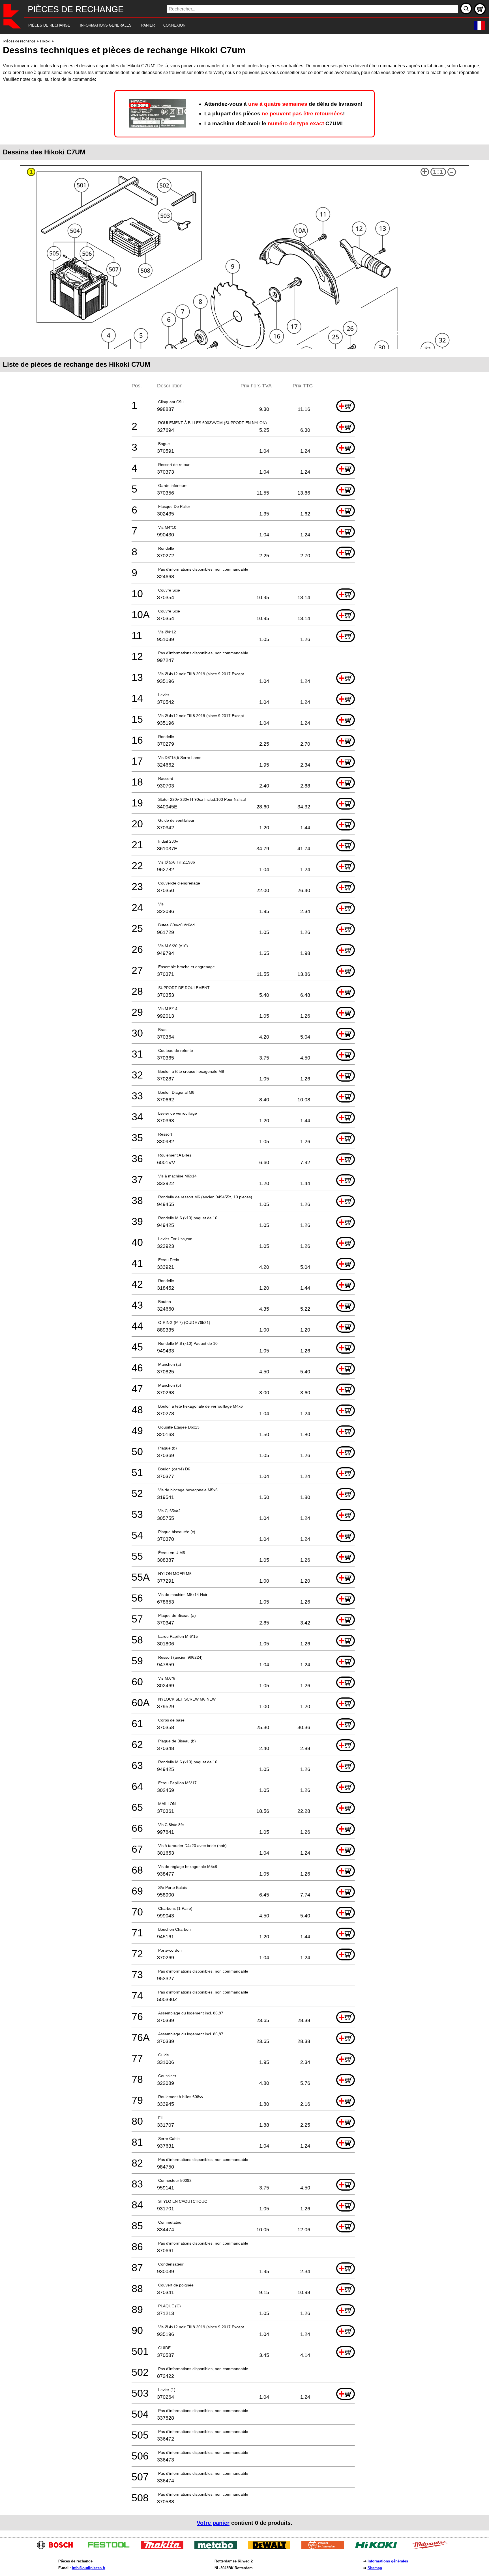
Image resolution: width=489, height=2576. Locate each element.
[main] (244, 1284)
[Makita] (164, 2548)
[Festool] (111, 2548)
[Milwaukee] (432, 2548)
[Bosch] (57, 2548)
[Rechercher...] (466, 8)
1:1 (438, 172)
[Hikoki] (378, 2548)
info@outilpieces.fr (89, 2568)
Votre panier (213, 2523)
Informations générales (388, 2561)
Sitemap (375, 2568)
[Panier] (480, 9)
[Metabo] (218, 2548)
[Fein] (325, 2548)
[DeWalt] (271, 2548)
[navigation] (237, 26)
